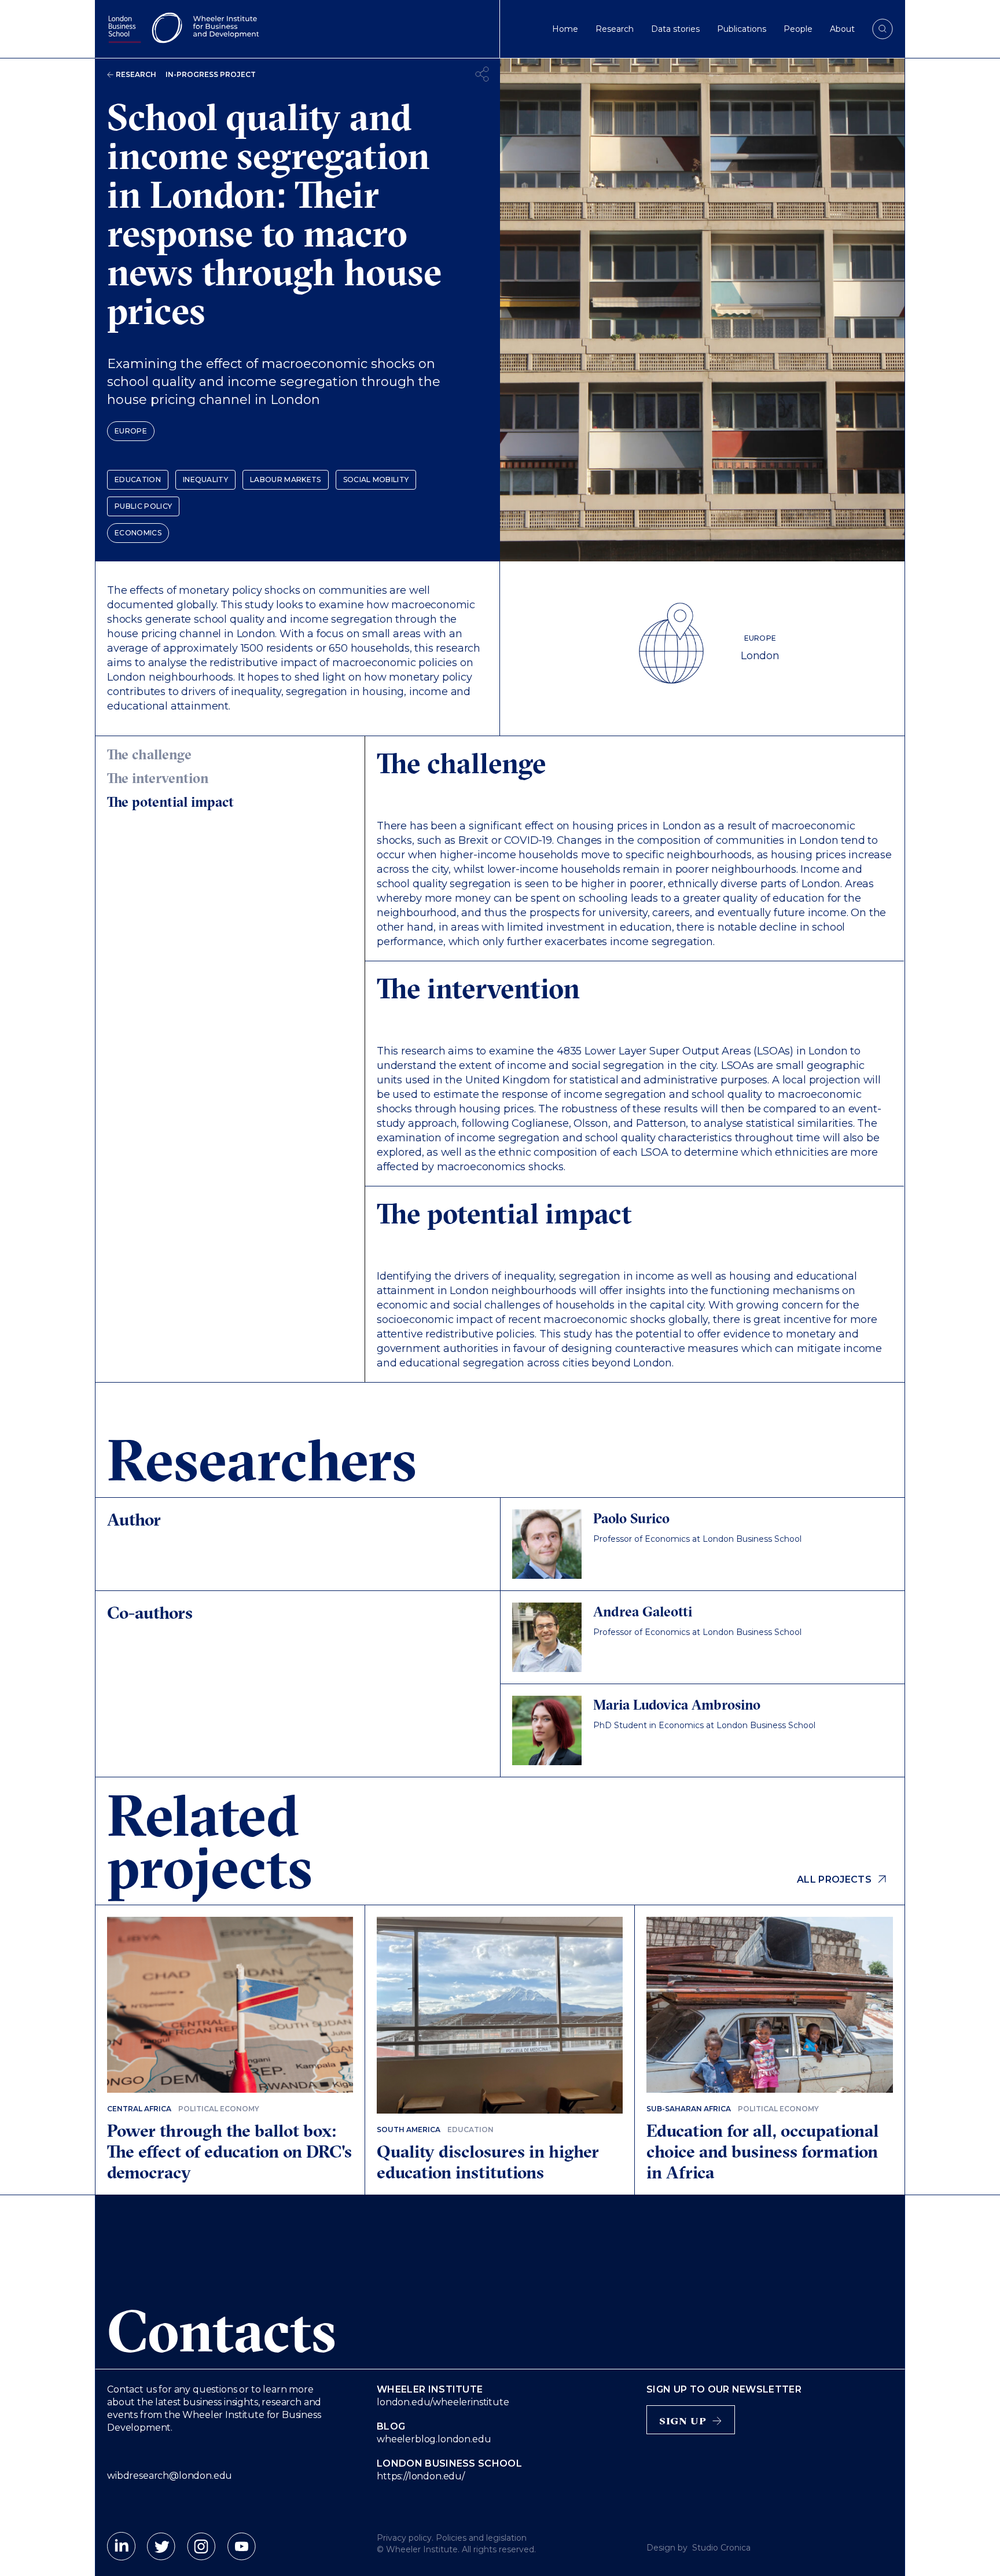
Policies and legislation (481, 2538)
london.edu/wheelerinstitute (443, 2402)
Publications (742, 29)
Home (565, 29)
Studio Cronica (721, 2548)
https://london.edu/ (421, 2476)
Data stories (675, 29)
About (842, 29)
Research (615, 29)
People (798, 29)
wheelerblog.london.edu (434, 2439)
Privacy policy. (405, 2538)
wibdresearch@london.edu (170, 2476)
